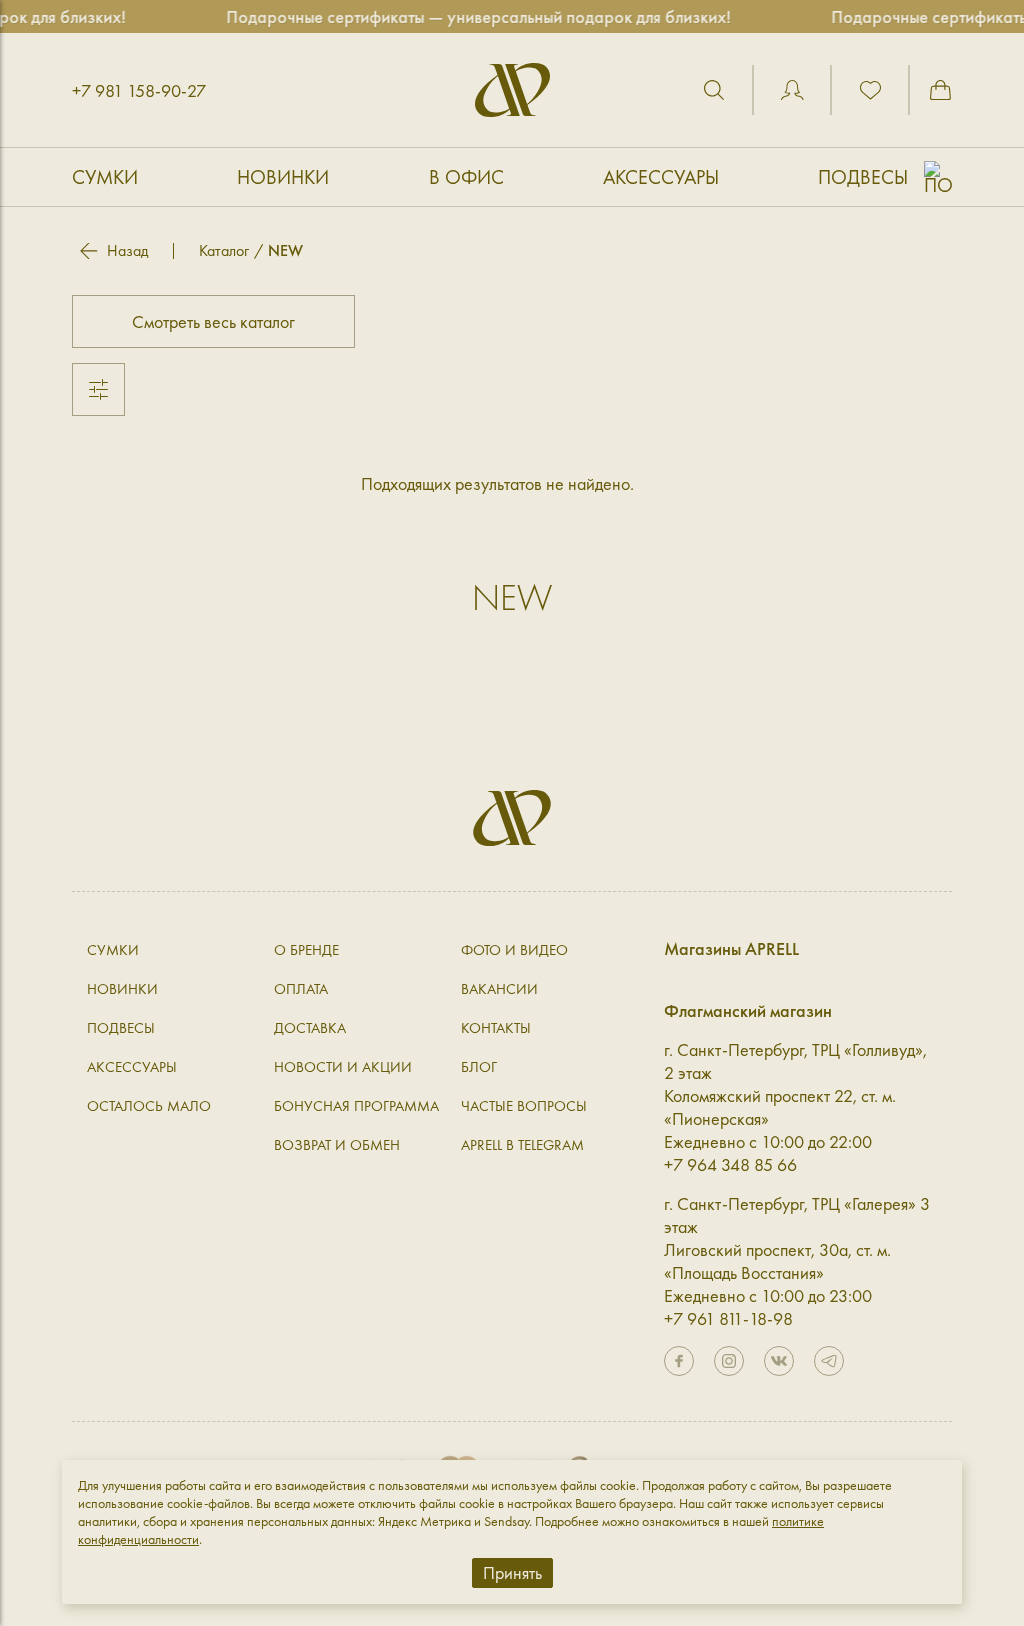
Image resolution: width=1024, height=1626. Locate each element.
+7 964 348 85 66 (730, 1164)
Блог (479, 1067)
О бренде (306, 950)
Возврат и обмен (337, 1145)
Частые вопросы (524, 1106)
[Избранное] (870, 90)
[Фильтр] (98, 389)
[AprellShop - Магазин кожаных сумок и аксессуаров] (512, 90)
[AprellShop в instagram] (729, 1361)
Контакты (496, 1028)
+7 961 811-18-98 (728, 1318)
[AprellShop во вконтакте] (779, 1361)
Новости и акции (343, 1067)
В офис (466, 177)
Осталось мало (149, 1106)
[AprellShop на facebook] (679, 1361)
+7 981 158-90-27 (139, 90)
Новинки (283, 177)
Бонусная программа (356, 1106)
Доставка (310, 1028)
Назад (127, 251)
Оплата (301, 989)
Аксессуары (661, 177)
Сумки (105, 177)
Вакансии (499, 989)
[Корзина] (940, 90)
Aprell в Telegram (522, 1145)
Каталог (224, 250)
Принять (512, 1572)
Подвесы (863, 177)
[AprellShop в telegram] (829, 1361)
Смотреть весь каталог (213, 321)
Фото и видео (514, 950)
